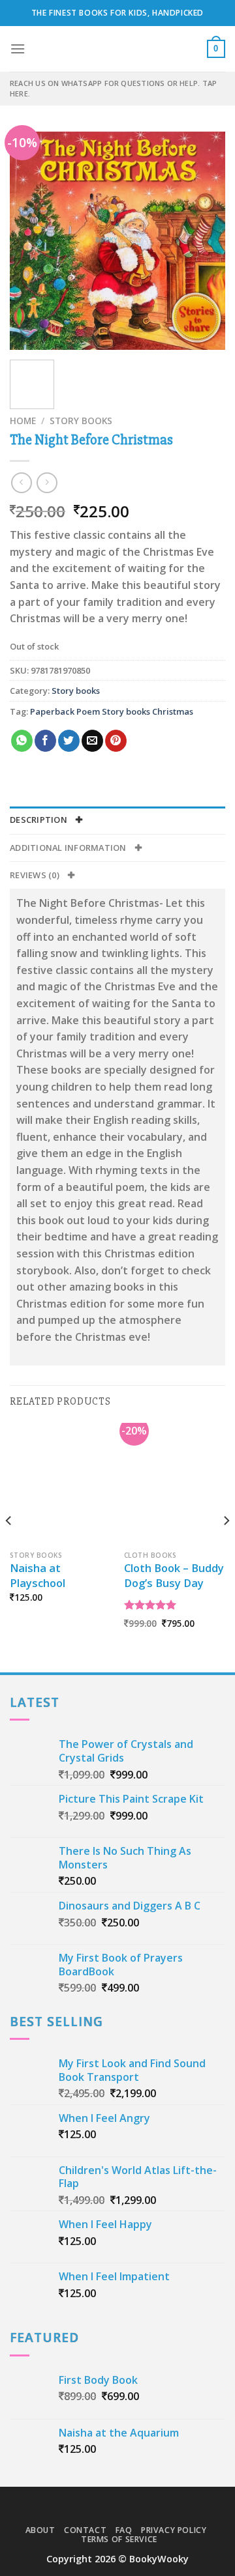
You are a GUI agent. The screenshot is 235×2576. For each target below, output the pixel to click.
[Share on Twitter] (69, 741)
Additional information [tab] (69, 848)
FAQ (124, 2530)
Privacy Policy (174, 2530)
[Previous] (31, 241)
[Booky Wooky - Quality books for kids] (117, 49)
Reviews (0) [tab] (36, 875)
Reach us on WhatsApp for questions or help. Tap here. (113, 88)
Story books (81, 421)
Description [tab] (39, 820)
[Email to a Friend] (92, 741)
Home (23, 421)
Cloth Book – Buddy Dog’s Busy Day (174, 1576)
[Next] (204, 241)
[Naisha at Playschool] (60, 1483)
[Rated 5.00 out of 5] (150, 1605)
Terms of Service (119, 2539)
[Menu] (18, 49)
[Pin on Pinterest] (116, 741)
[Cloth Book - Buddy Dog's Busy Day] (175, 1483)
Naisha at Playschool (38, 1576)
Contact (85, 2530)
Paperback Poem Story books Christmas (112, 711)
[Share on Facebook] (45, 741)
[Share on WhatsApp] (22, 741)
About (40, 2530)
